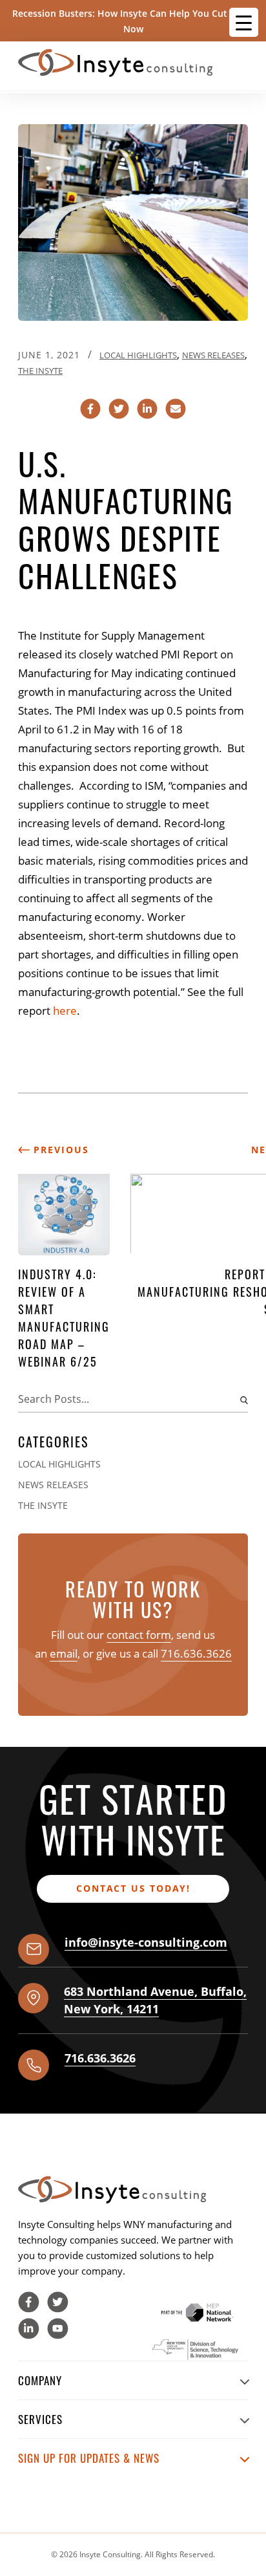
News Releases (213, 355)
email (64, 1653)
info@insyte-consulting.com (146, 1942)
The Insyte (40, 371)
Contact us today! (133, 1888)
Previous (59, 1150)
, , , (155, 2000)
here (65, 1011)
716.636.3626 (196, 1653)
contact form (139, 1635)
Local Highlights (138, 355)
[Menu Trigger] (244, 22)
